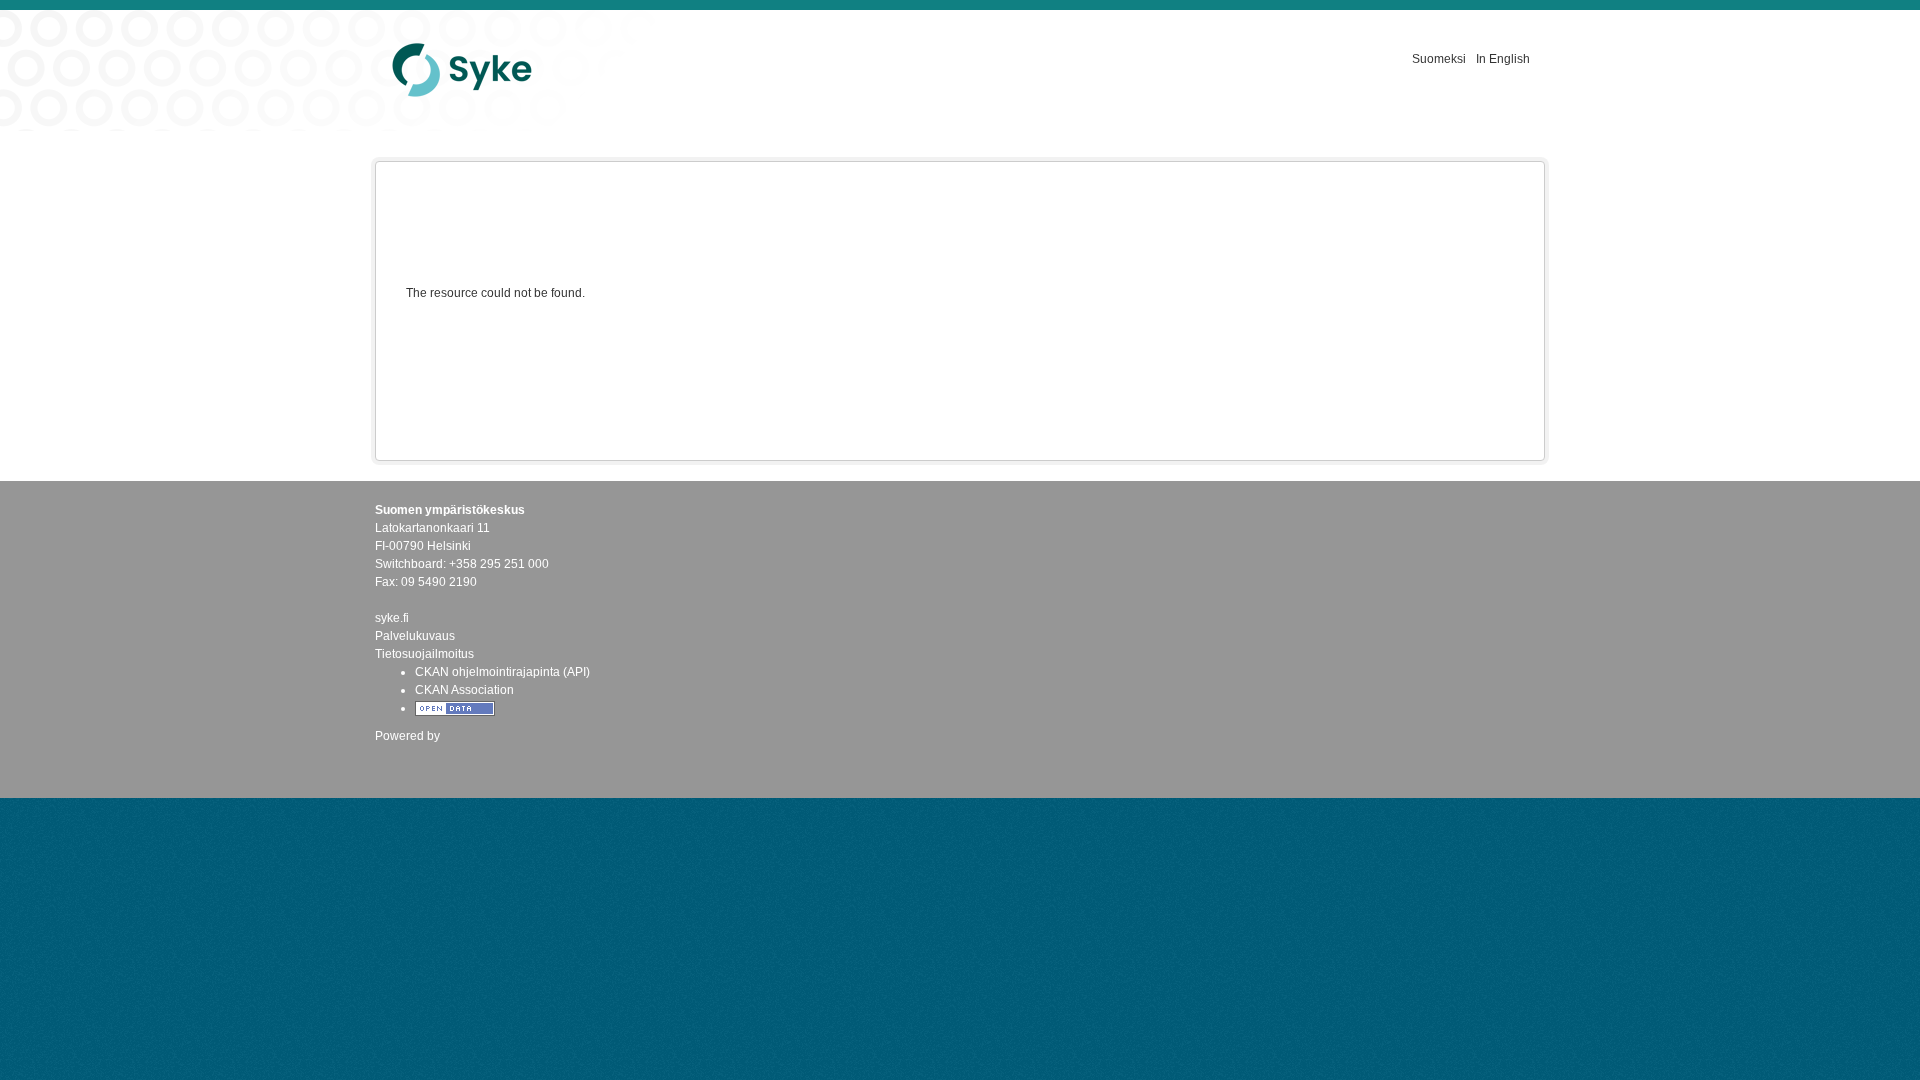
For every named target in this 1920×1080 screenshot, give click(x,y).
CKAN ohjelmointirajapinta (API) (502, 672)
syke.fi (392, 618)
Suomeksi (1439, 59)
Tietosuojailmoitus (424, 654)
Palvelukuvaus (415, 636)
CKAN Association (464, 690)
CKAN (409, 757)
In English (1503, 59)
